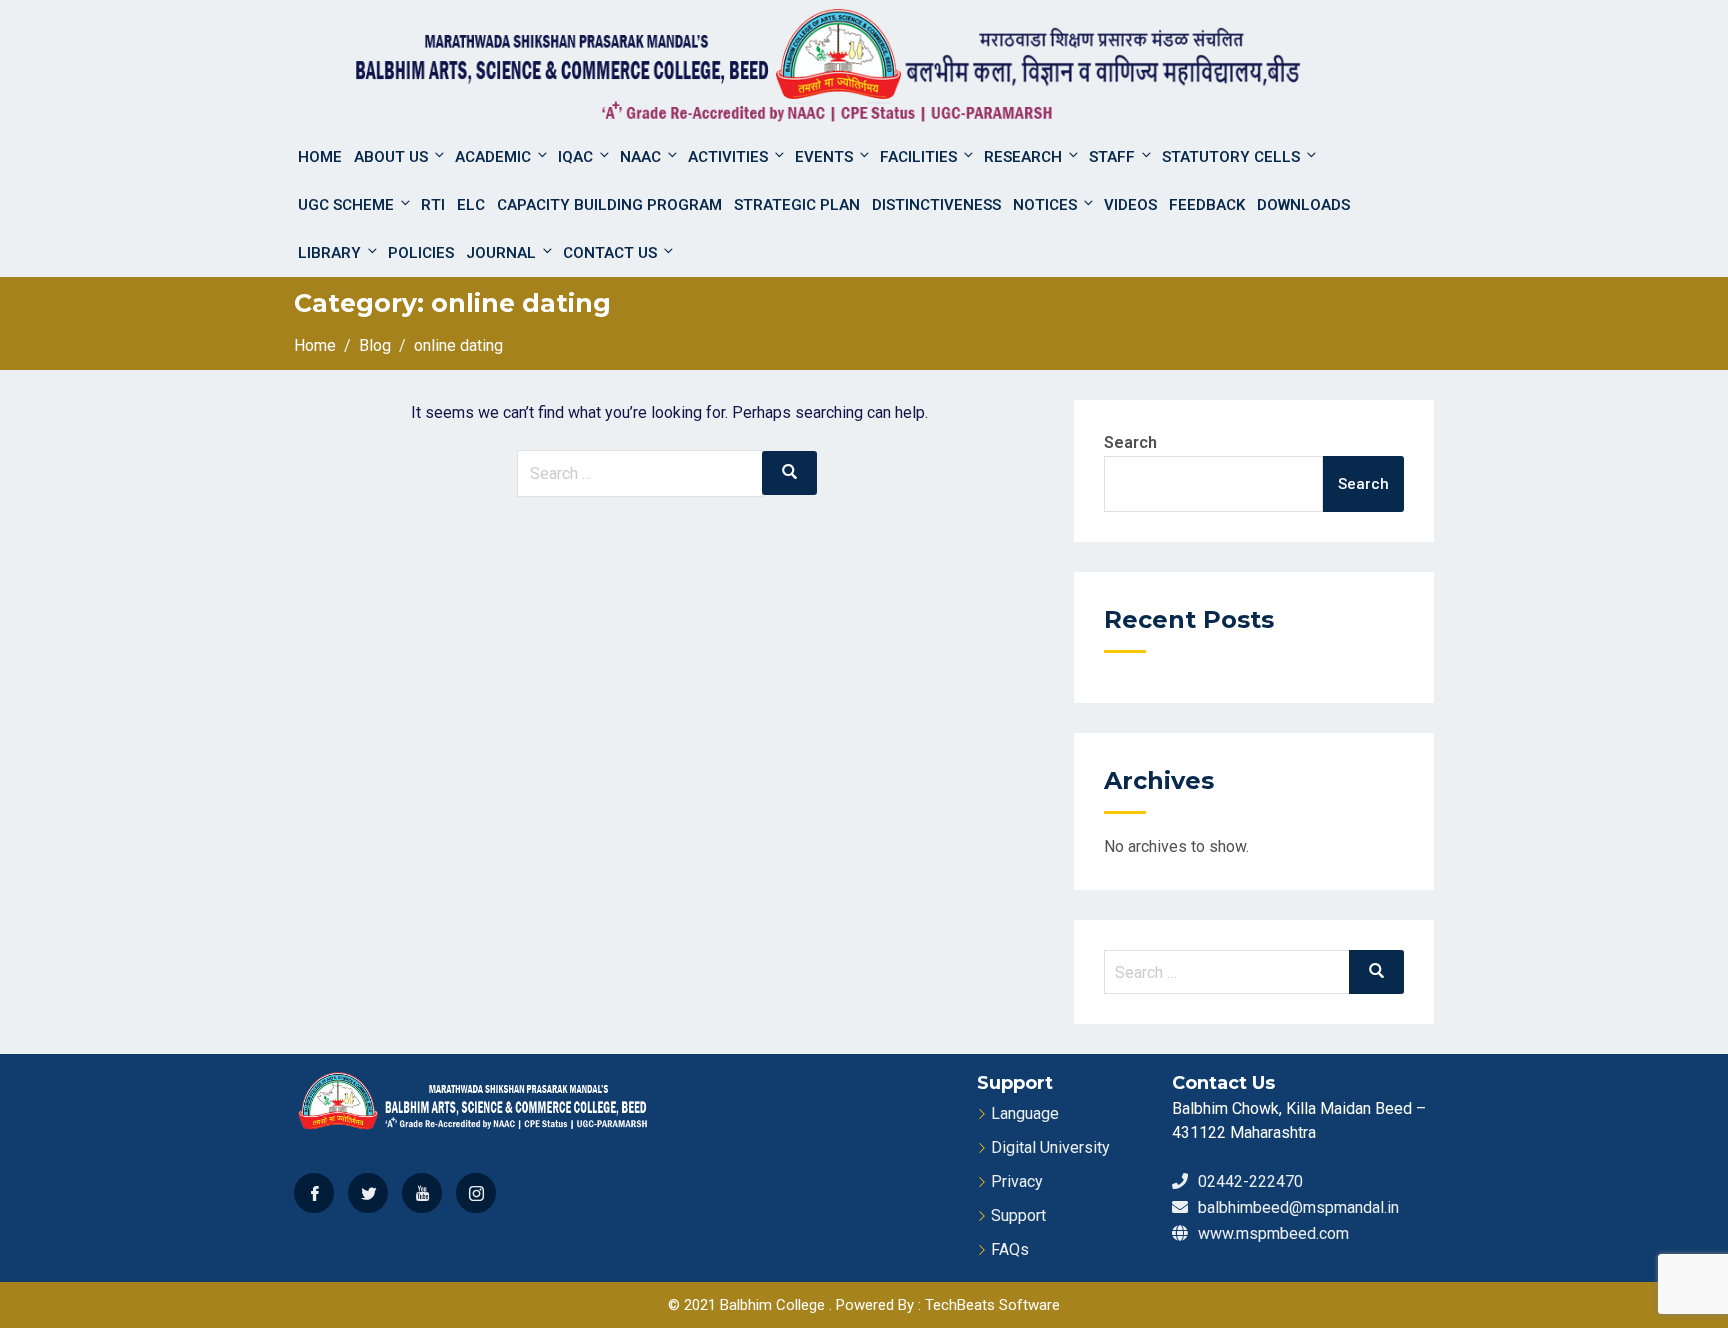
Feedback (1207, 205)
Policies (421, 253)
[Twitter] (368, 1193)
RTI (433, 205)
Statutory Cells (1231, 157)
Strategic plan (797, 205)
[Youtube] (422, 1193)
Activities (728, 157)
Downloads (1303, 205)
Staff (1112, 157)
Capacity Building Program (609, 205)
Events (824, 157)
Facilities (918, 157)
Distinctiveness (936, 205)
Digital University (1050, 1147)
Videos (1130, 205)
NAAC (640, 157)
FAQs (1010, 1249)
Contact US (610, 253)
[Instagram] (476, 1193)
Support (1018, 1215)
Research (1023, 157)
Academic (493, 157)
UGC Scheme (346, 205)
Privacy (1017, 1181)
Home (320, 157)
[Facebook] (314, 1193)
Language (1025, 1113)
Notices (1045, 205)
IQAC (575, 157)
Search (1130, 442)
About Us (391, 157)
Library (329, 253)
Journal (501, 253)
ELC (471, 205)
